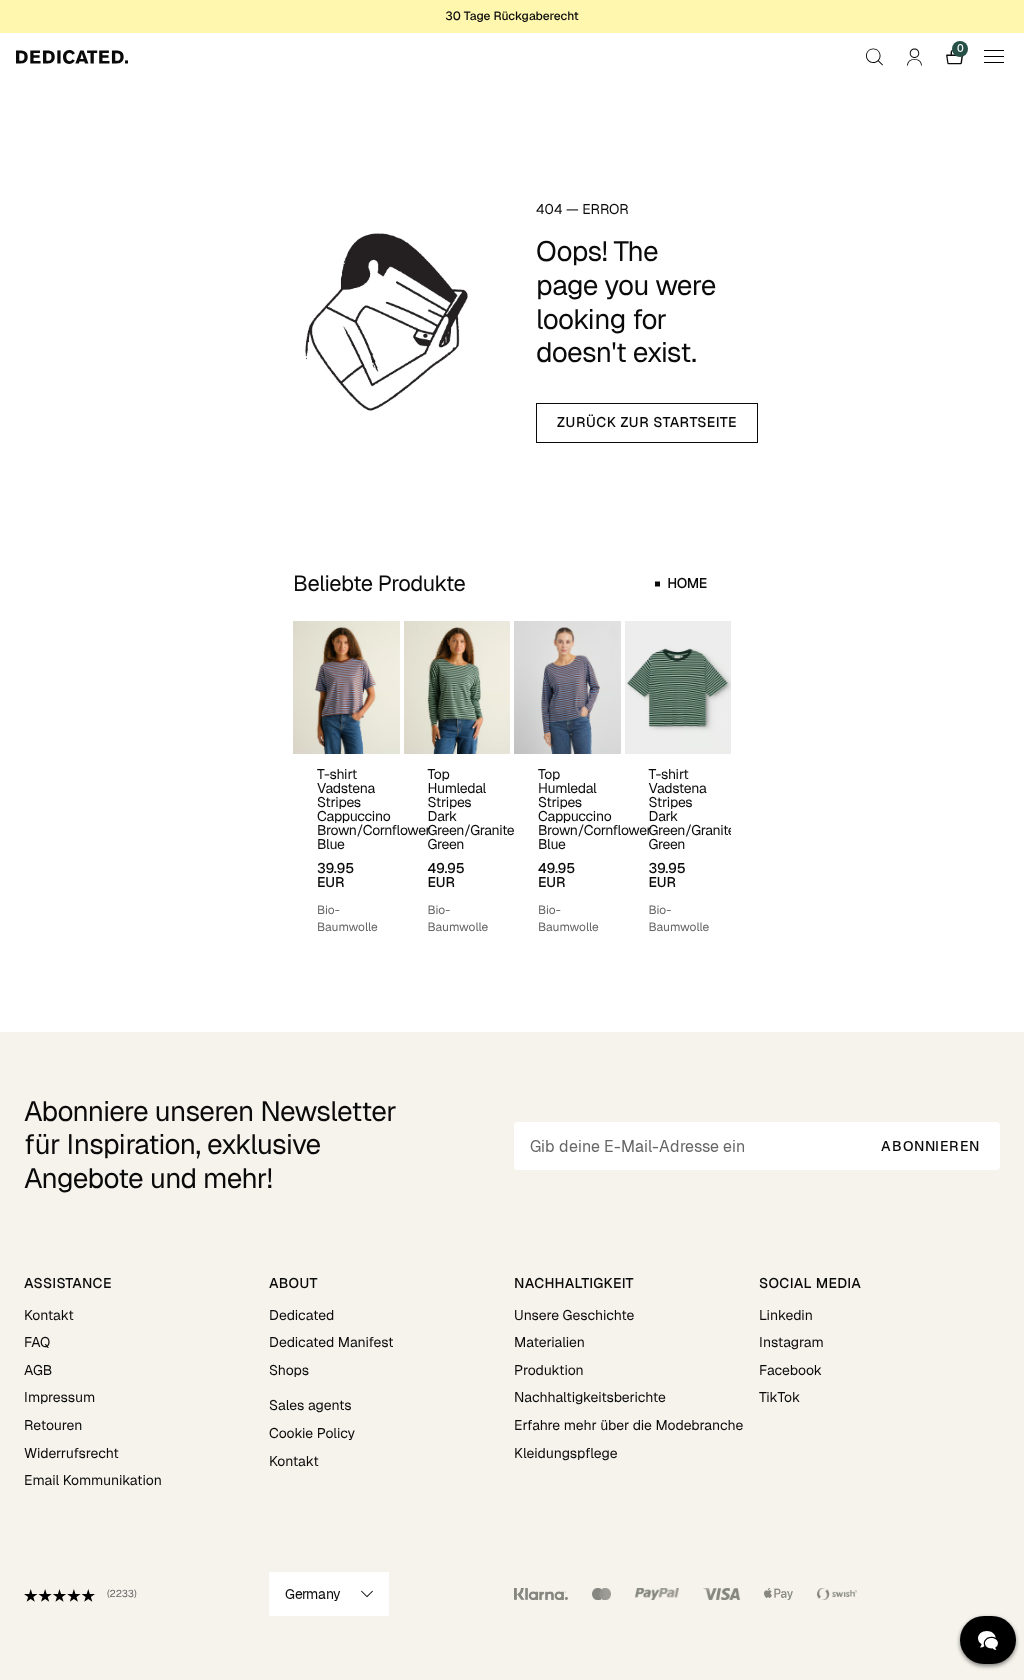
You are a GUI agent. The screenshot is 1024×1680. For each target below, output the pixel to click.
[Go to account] (914, 57)
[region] (512, 778)
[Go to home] (72, 57)
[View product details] (346, 845)
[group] (346, 778)
